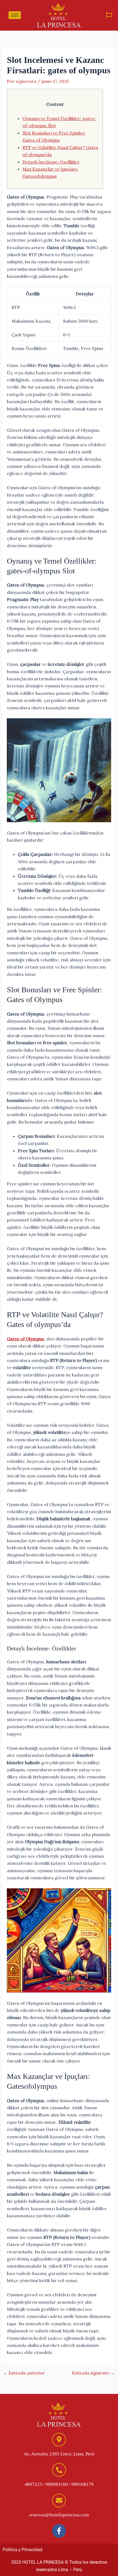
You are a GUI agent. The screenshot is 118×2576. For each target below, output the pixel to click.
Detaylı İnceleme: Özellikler (51, 162)
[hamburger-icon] (15, 15)
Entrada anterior (24, 2373)
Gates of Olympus (26, 1339)
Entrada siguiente (93, 2373)
